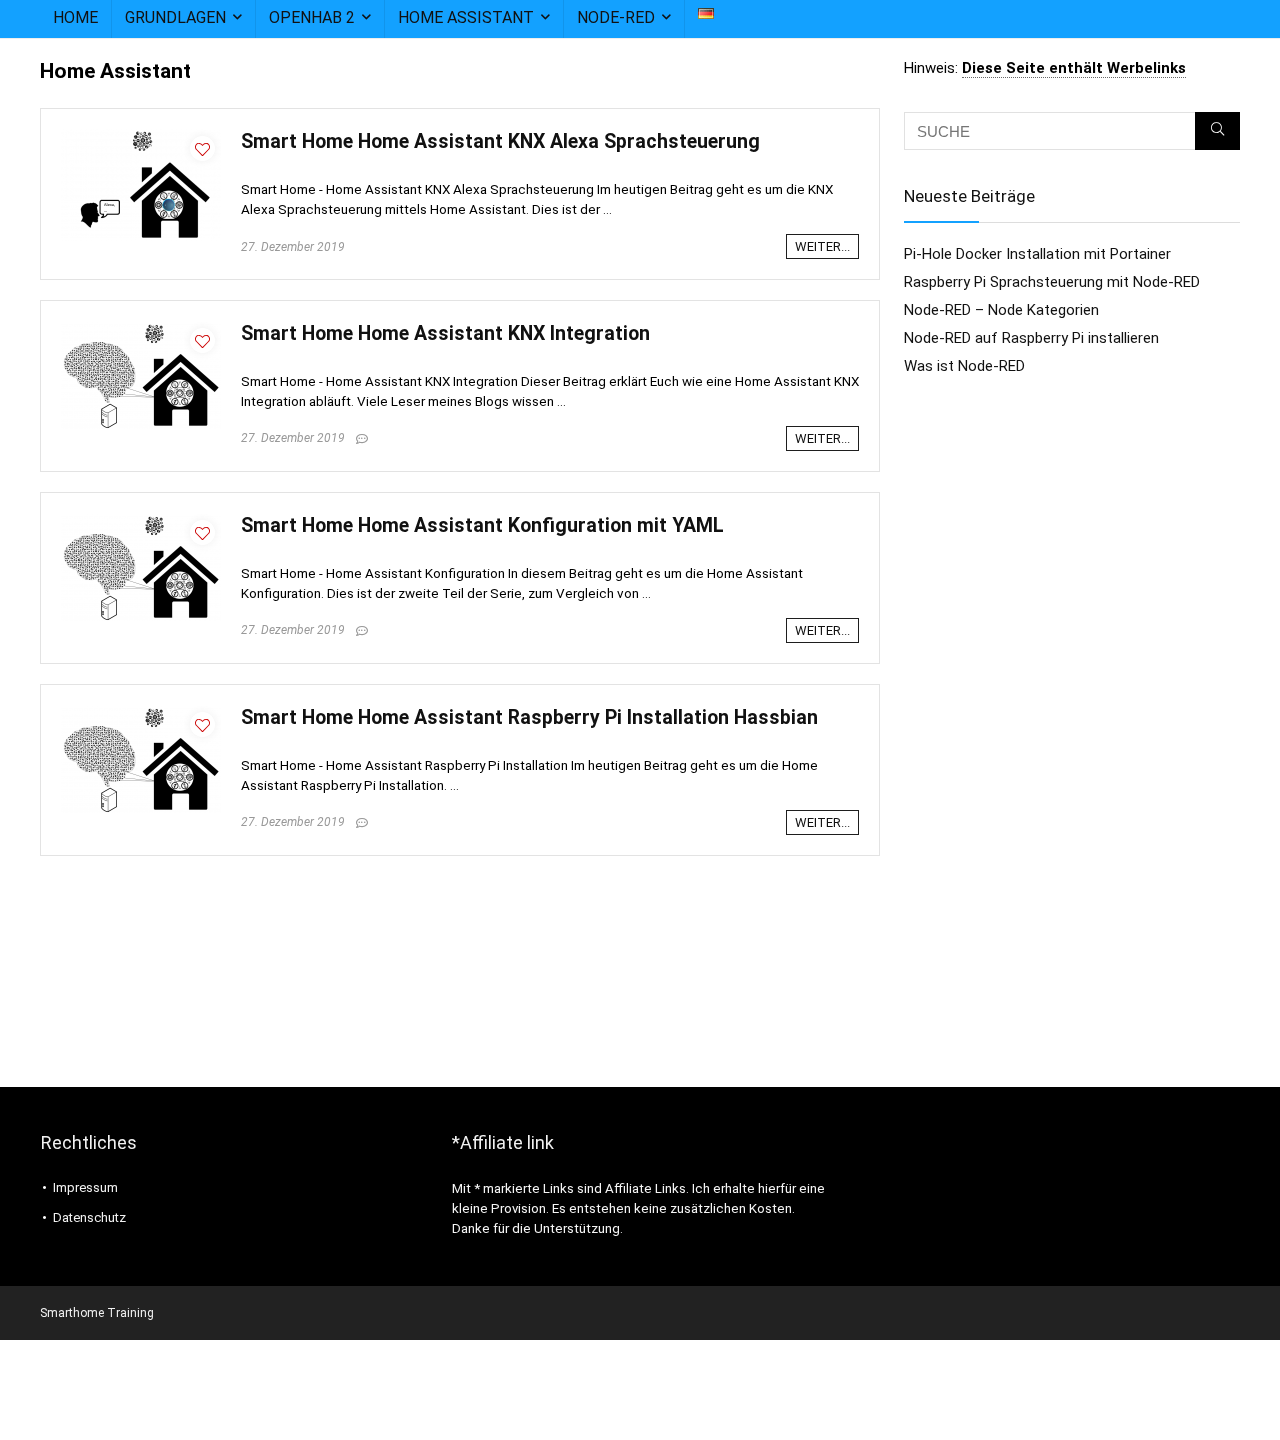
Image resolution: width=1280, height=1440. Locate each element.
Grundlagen (175, 17)
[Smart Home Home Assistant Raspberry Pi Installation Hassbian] (141, 714)
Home (75, 17)
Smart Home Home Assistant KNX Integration (445, 333)
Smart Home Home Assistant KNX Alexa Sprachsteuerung (500, 141)
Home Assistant (466, 17)
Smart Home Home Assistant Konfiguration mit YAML (482, 525)
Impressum (85, 1187)
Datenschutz (89, 1217)
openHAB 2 (312, 17)
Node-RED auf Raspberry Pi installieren (1031, 338)
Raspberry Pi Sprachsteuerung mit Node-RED (1052, 282)
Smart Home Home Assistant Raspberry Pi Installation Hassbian (529, 717)
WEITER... (822, 246)
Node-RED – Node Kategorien (1001, 310)
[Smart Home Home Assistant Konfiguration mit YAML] (141, 522)
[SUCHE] (1217, 131)
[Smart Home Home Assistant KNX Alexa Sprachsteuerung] (141, 138)
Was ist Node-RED (964, 366)
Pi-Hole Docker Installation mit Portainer (1037, 254)
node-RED (616, 17)
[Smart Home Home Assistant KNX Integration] (141, 330)
